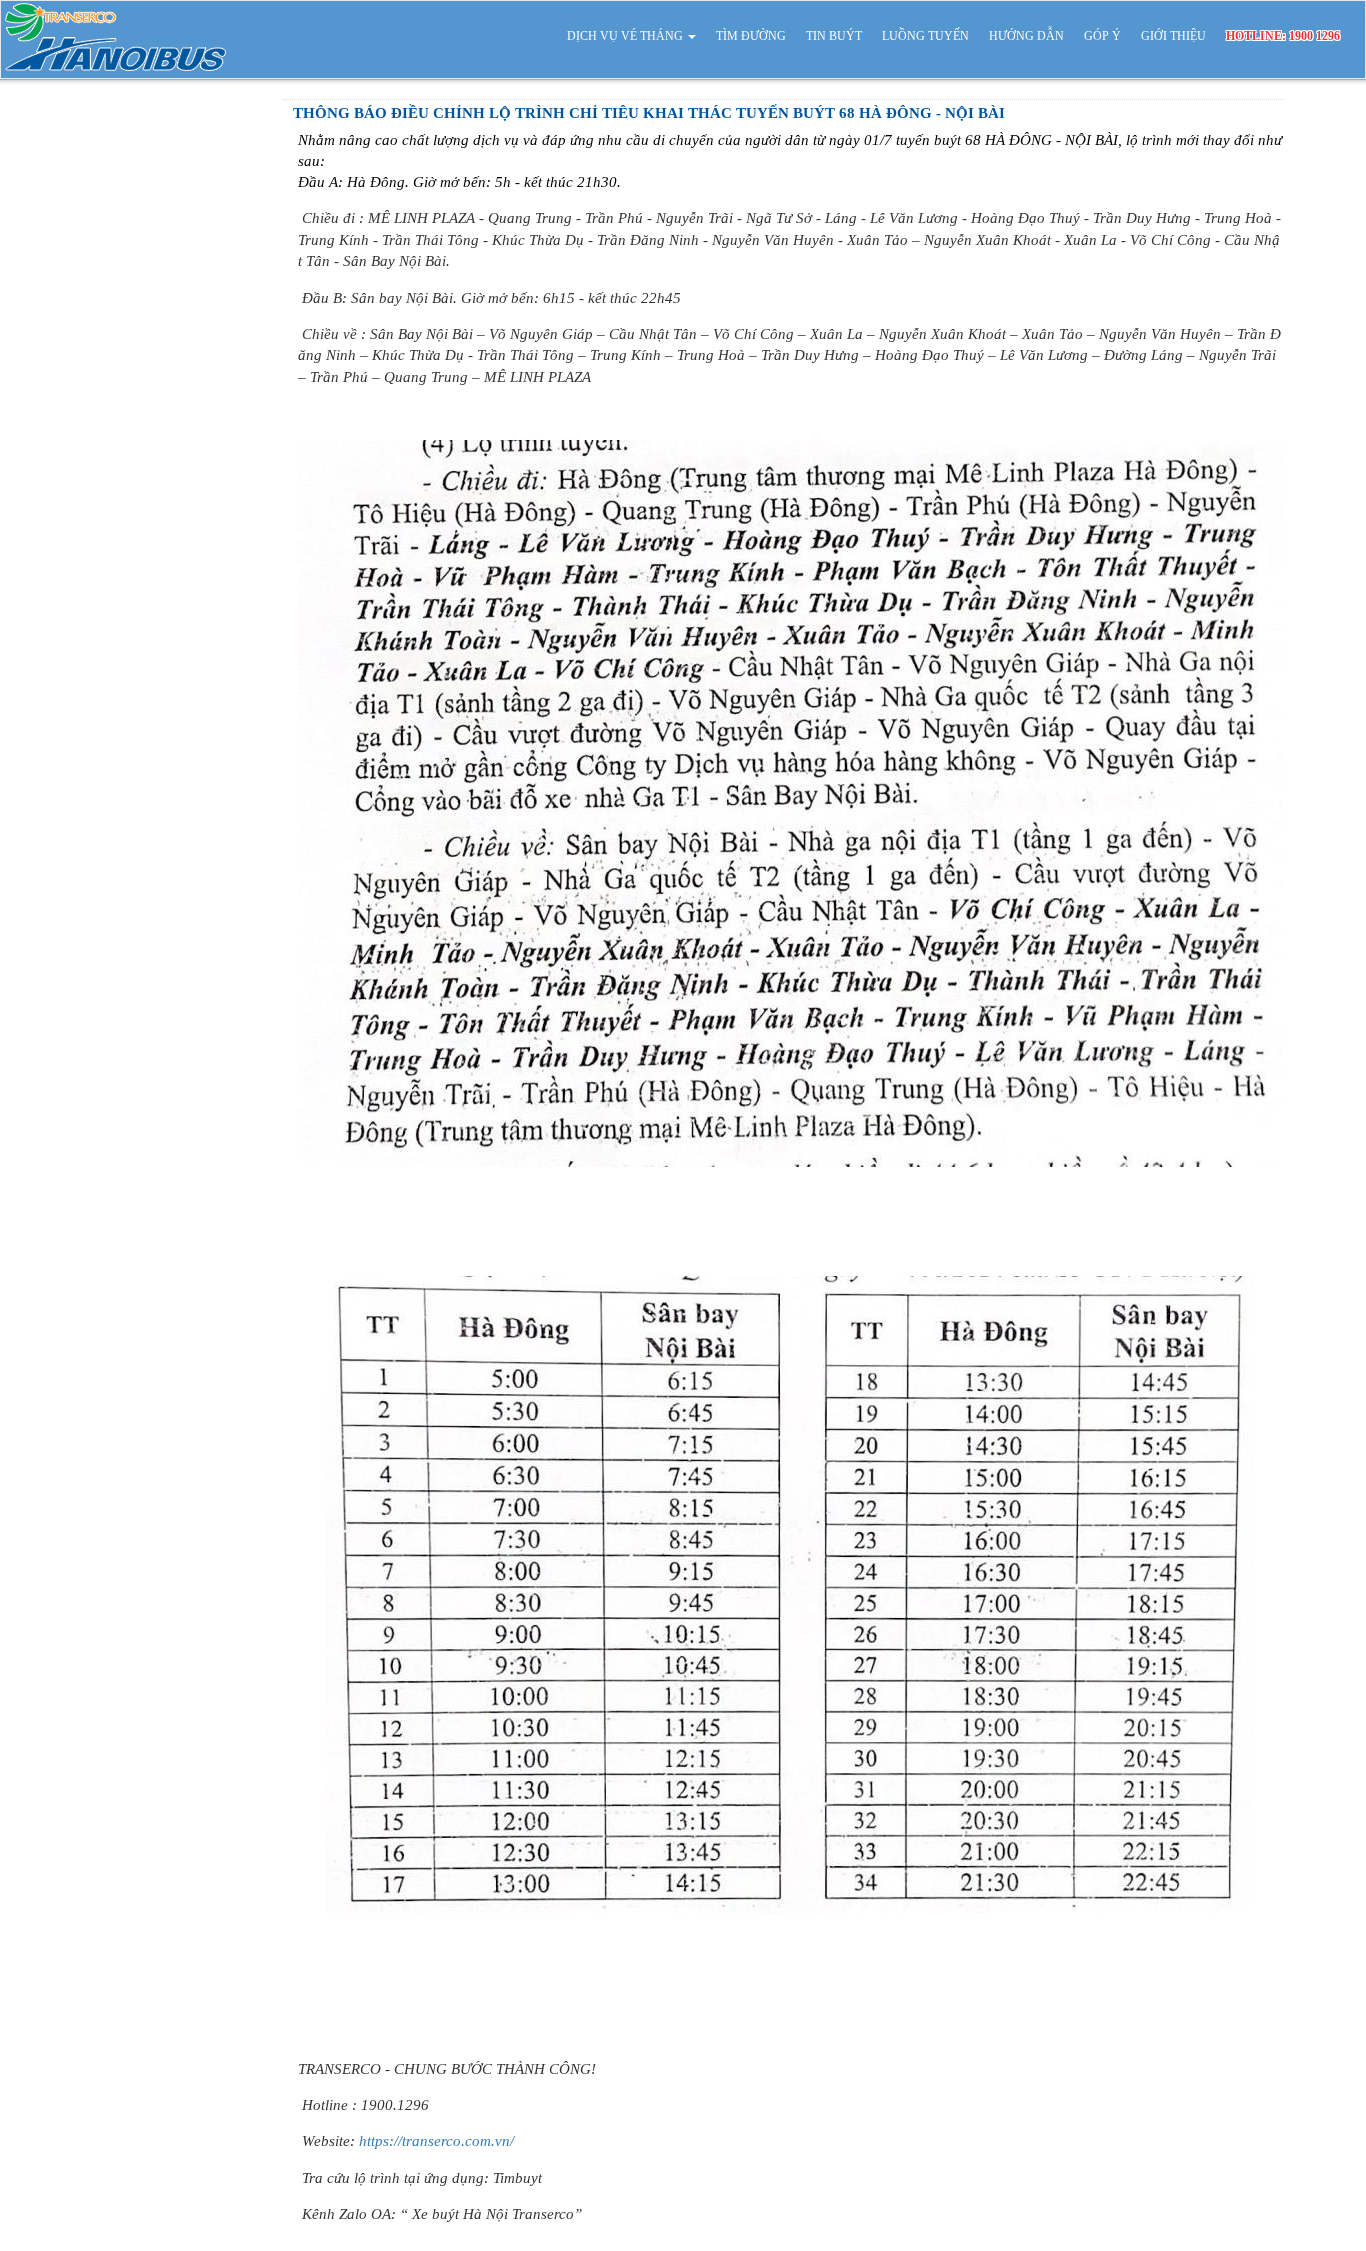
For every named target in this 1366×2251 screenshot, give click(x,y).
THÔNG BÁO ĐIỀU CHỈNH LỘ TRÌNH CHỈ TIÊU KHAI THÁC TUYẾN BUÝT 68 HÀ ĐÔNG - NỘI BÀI (649, 113)
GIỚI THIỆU (1173, 36)
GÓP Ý (1102, 36)
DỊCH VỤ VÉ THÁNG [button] (626, 36)
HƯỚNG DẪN (1026, 36)
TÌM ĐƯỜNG (751, 36)
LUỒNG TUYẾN (925, 36)
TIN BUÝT (834, 36)
